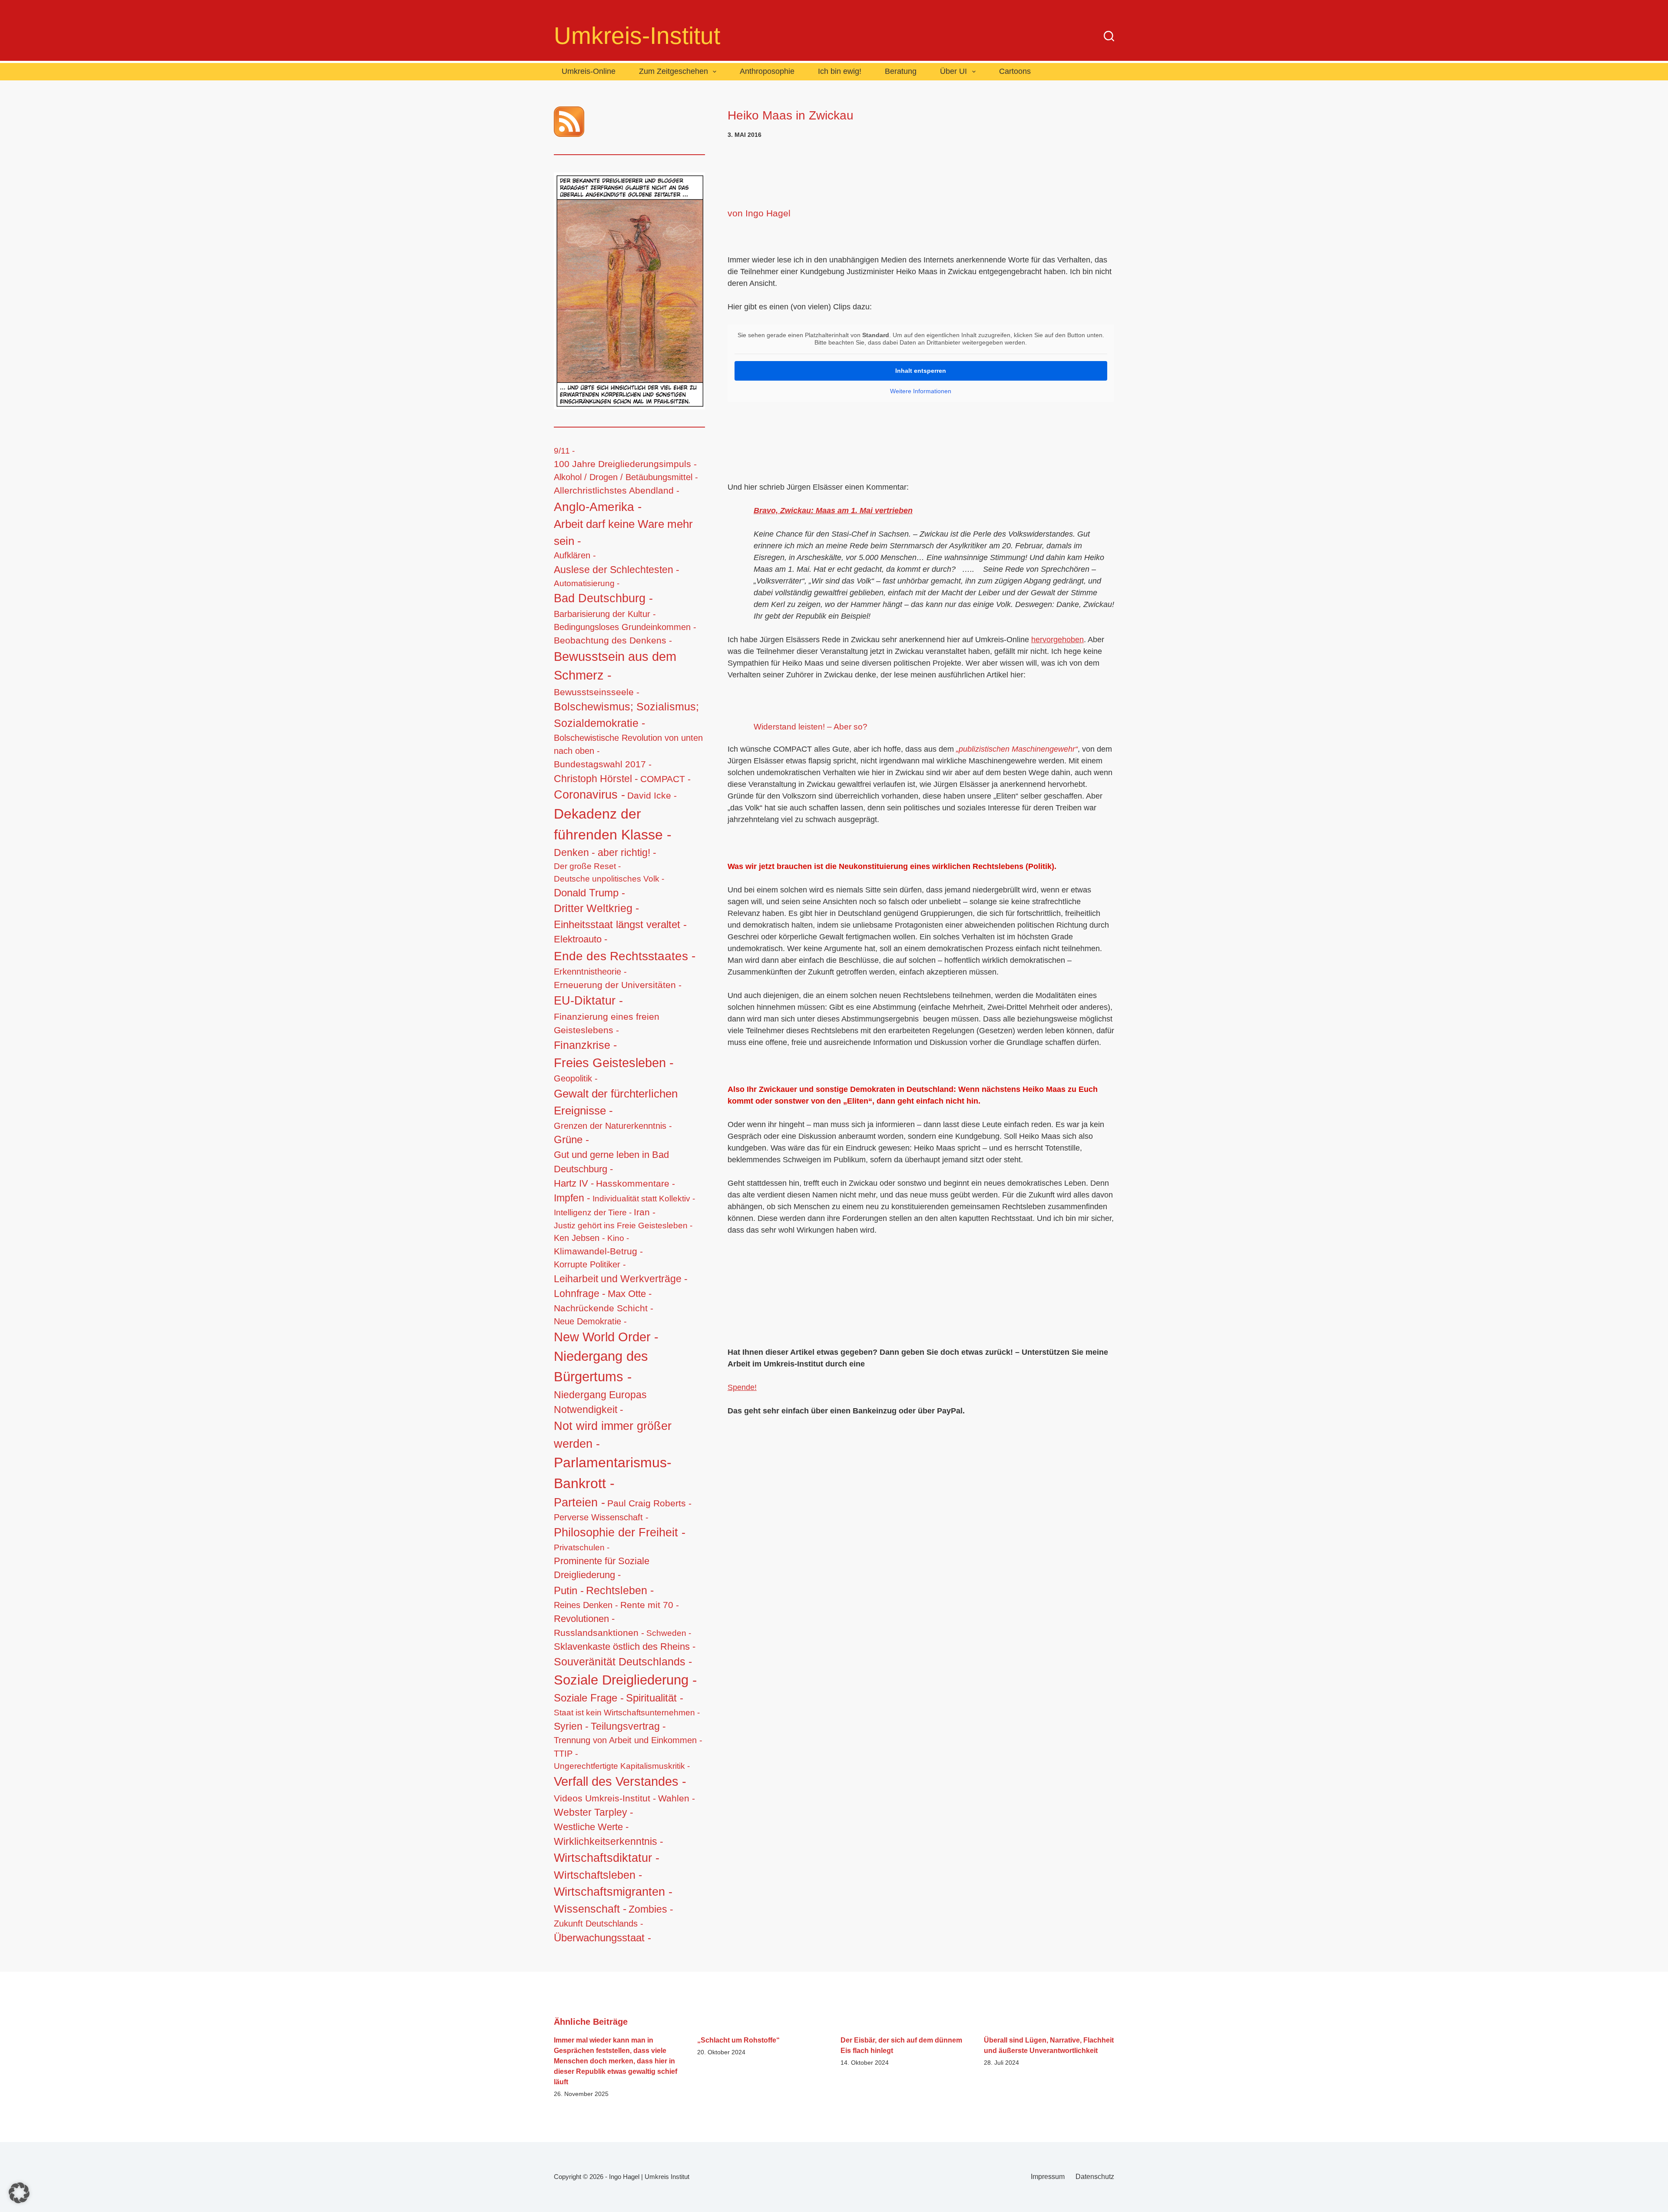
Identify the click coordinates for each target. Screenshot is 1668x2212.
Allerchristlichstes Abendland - (617, 490)
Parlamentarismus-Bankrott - (613, 1473)
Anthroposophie (767, 71)
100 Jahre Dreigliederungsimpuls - (625, 464)
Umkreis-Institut (637, 36)
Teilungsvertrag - (628, 1726)
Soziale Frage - (589, 1698)
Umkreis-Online (589, 71)
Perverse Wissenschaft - (601, 1517)
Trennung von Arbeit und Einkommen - (628, 1740)
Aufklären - (575, 555)
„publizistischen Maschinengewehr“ (1017, 749)
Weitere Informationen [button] (921, 391)
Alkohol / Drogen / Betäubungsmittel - (626, 477)
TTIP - (566, 1754)
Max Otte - (630, 1294)
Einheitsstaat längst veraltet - (620, 924)
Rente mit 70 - (650, 1605)
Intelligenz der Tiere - (593, 1212)
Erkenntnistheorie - (590, 972)
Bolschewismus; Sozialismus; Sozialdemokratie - (626, 715)
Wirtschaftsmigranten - (613, 1892)
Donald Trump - (589, 893)
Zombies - (651, 1909)
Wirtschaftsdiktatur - (607, 1858)
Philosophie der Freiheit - (620, 1532)
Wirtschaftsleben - (598, 1875)
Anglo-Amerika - (598, 507)
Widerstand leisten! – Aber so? (811, 727)
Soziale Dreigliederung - (625, 1680)
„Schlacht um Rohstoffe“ (738, 2040)
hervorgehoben (1057, 640)
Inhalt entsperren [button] (921, 371)
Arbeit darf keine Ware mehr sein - (623, 532)
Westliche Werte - (591, 1827)
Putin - (569, 1590)
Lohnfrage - (580, 1293)
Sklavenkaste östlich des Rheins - (625, 1647)
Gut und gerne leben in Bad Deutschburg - (611, 1162)
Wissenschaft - (590, 1909)
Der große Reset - (587, 866)
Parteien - (579, 1502)
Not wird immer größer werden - (613, 1435)
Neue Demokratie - (590, 1321)
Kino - (618, 1238)
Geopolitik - (576, 1078)
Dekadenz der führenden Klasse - (613, 824)
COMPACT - (665, 779)
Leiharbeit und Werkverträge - (621, 1279)
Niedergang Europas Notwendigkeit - (600, 1402)
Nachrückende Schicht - (604, 1308)
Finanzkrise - (585, 1045)
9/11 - (564, 451)
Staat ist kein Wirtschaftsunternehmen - (627, 1712)
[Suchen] (1109, 36)
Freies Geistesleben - (614, 1063)
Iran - (645, 1212)
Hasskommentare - (635, 1183)
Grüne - (571, 1140)
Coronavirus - (589, 795)
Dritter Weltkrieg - (596, 908)
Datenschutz (1095, 2177)
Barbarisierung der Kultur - (605, 614)
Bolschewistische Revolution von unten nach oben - (628, 744)
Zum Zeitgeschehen (673, 71)
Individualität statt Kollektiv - (644, 1198)
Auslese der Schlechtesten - (617, 570)
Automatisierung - (587, 583)
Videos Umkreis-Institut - (605, 1798)
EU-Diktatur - (588, 1001)
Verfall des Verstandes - (620, 1781)
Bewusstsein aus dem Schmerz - (615, 666)
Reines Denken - (586, 1605)
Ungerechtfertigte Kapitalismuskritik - (622, 1766)
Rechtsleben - (620, 1590)
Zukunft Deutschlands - (599, 1923)
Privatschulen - (582, 1547)
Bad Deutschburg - (603, 598)
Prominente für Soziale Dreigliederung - (602, 1568)
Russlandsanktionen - (599, 1633)
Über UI (953, 71)
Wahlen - (677, 1798)
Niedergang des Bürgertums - (601, 1366)
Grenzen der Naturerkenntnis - (613, 1126)
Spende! (742, 1387)
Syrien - (571, 1726)
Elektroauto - (581, 939)
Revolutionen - (584, 1619)
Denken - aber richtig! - (605, 852)
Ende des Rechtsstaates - (625, 956)
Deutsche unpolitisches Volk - (609, 879)
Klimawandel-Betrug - (598, 1251)
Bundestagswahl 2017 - (603, 764)
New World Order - (606, 1337)
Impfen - (572, 1198)
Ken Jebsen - (579, 1238)
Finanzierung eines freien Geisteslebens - (607, 1023)
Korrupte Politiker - (590, 1264)
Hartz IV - (574, 1183)
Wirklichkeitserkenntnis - (609, 1841)
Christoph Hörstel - (596, 779)
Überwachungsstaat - (602, 1938)
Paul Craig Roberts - (649, 1503)
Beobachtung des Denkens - (613, 640)
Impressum (1048, 2177)
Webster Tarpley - (594, 1812)
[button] (19, 2193)
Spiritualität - (655, 1698)
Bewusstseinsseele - (597, 692)
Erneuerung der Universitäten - (618, 985)
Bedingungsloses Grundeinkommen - (625, 627)
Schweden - (669, 1633)
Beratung (901, 71)
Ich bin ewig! (840, 71)
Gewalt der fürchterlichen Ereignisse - (616, 1102)
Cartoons (1015, 71)
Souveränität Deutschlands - (623, 1662)
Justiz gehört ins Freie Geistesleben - (623, 1225)
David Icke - (652, 795)
